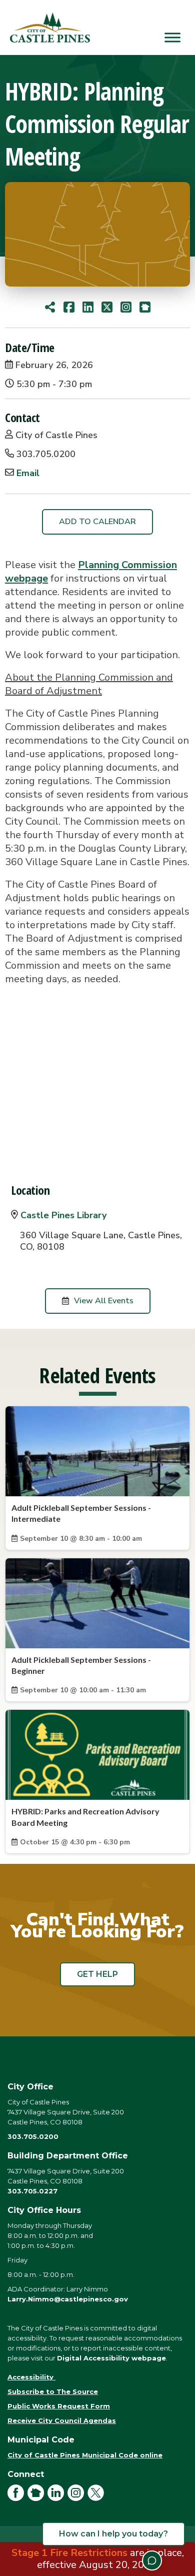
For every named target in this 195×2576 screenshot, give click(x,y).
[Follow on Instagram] (126, 307)
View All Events (104, 1301)
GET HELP (97, 1974)
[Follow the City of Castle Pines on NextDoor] (37, 2498)
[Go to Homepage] (145, 307)
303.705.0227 (32, 2191)
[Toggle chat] (152, 2560)
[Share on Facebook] (69, 307)
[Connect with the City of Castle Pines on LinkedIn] (57, 2498)
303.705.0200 (33, 2136)
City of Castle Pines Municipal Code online (85, 2455)
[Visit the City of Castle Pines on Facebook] (17, 2498)
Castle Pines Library (63, 1215)
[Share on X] (107, 307)
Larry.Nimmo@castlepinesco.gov (68, 2299)
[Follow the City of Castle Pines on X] (97, 2498)
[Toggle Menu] (172, 37)
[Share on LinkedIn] (88, 307)
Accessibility (31, 2377)
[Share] (50, 307)
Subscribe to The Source (53, 2391)
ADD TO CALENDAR (97, 522)
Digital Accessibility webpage (111, 2358)
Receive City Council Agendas (62, 2420)
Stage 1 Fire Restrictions (69, 2553)
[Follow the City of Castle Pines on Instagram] (77, 2498)
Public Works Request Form (59, 2406)
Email (28, 473)
